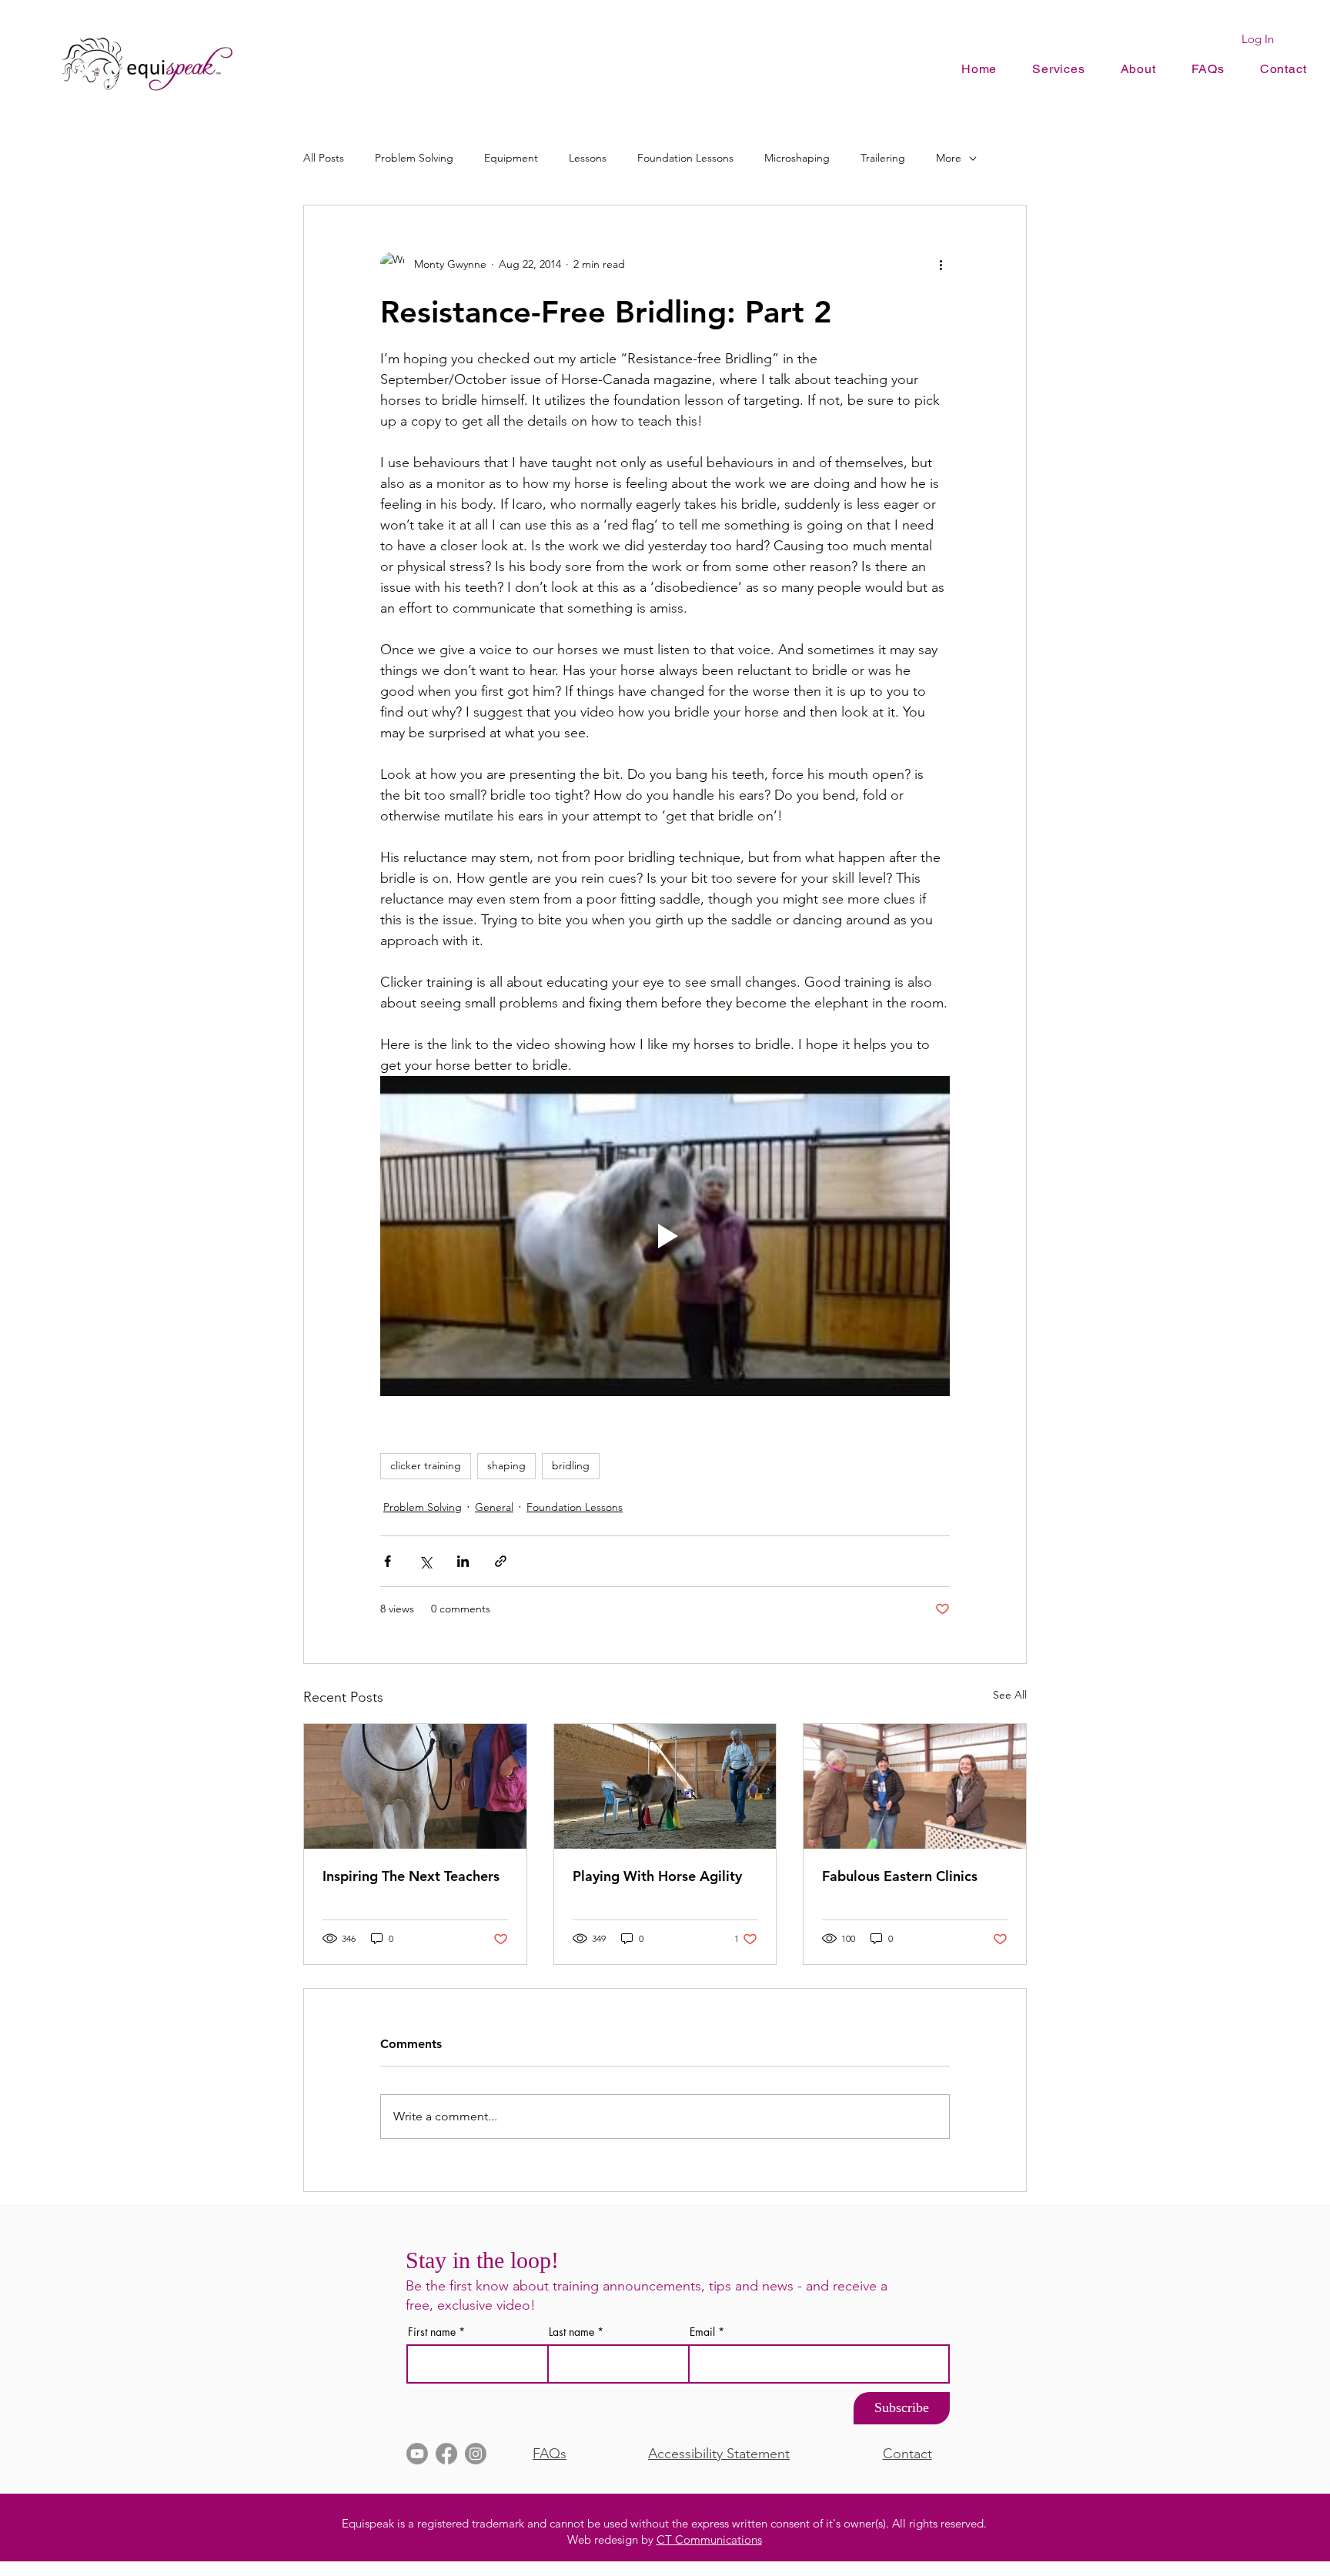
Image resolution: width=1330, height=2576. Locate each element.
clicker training (426, 1465)
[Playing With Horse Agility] (665, 1786)
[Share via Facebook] (388, 1561)
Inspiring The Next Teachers (411, 1876)
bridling (571, 1465)
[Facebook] (446, 2454)
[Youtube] (417, 2454)
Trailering (883, 158)
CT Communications (709, 2539)
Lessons (588, 158)
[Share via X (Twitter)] (425, 1561)
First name (432, 2332)
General (494, 1507)
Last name (571, 2332)
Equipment (511, 158)
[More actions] (941, 264)
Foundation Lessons (685, 158)
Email (702, 2332)
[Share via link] (501, 1561)
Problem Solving (414, 158)
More (949, 158)
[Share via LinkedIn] (463, 1561)
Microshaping (797, 158)
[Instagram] (476, 2454)
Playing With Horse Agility (657, 1876)
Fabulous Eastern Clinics (900, 1876)
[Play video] (665, 1236)
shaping (506, 1465)
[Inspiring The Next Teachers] (415, 1786)
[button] (1138, 69)
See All (1010, 1695)
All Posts (324, 158)
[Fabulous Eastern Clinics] (915, 1786)
